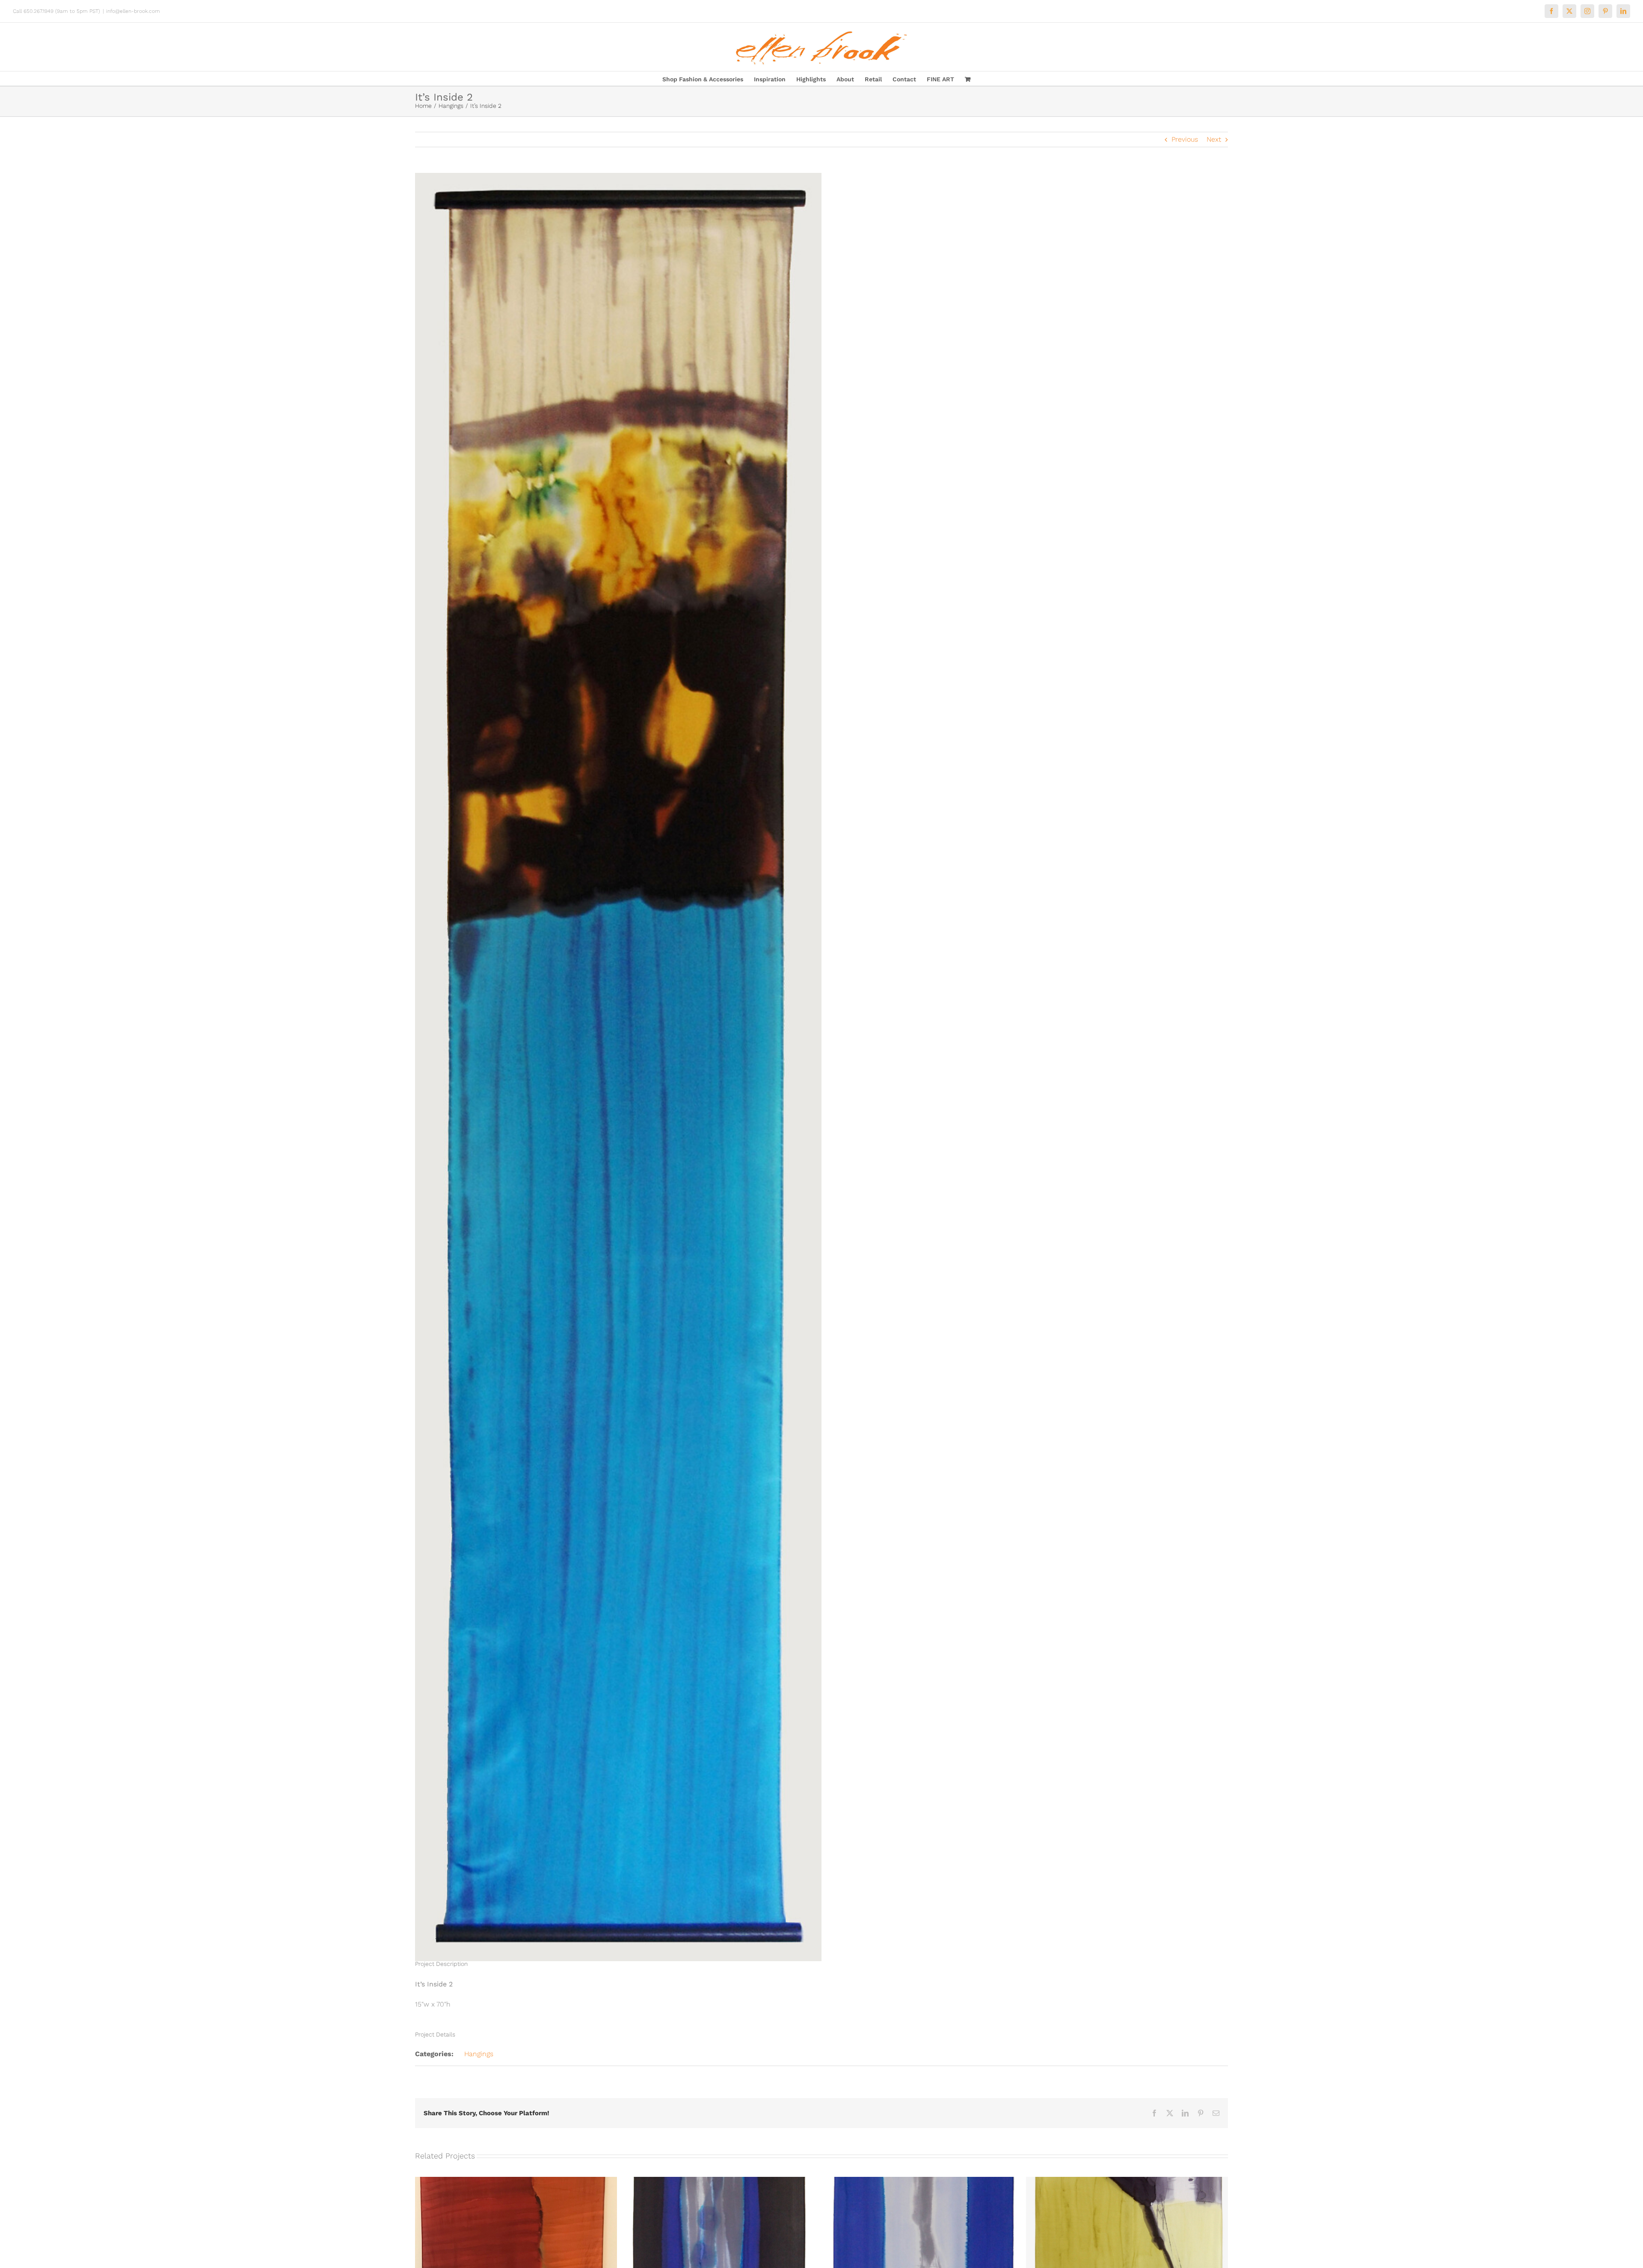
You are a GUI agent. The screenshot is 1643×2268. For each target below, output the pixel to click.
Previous (1185, 139)
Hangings (479, 2054)
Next (1214, 139)
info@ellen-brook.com (133, 11)
